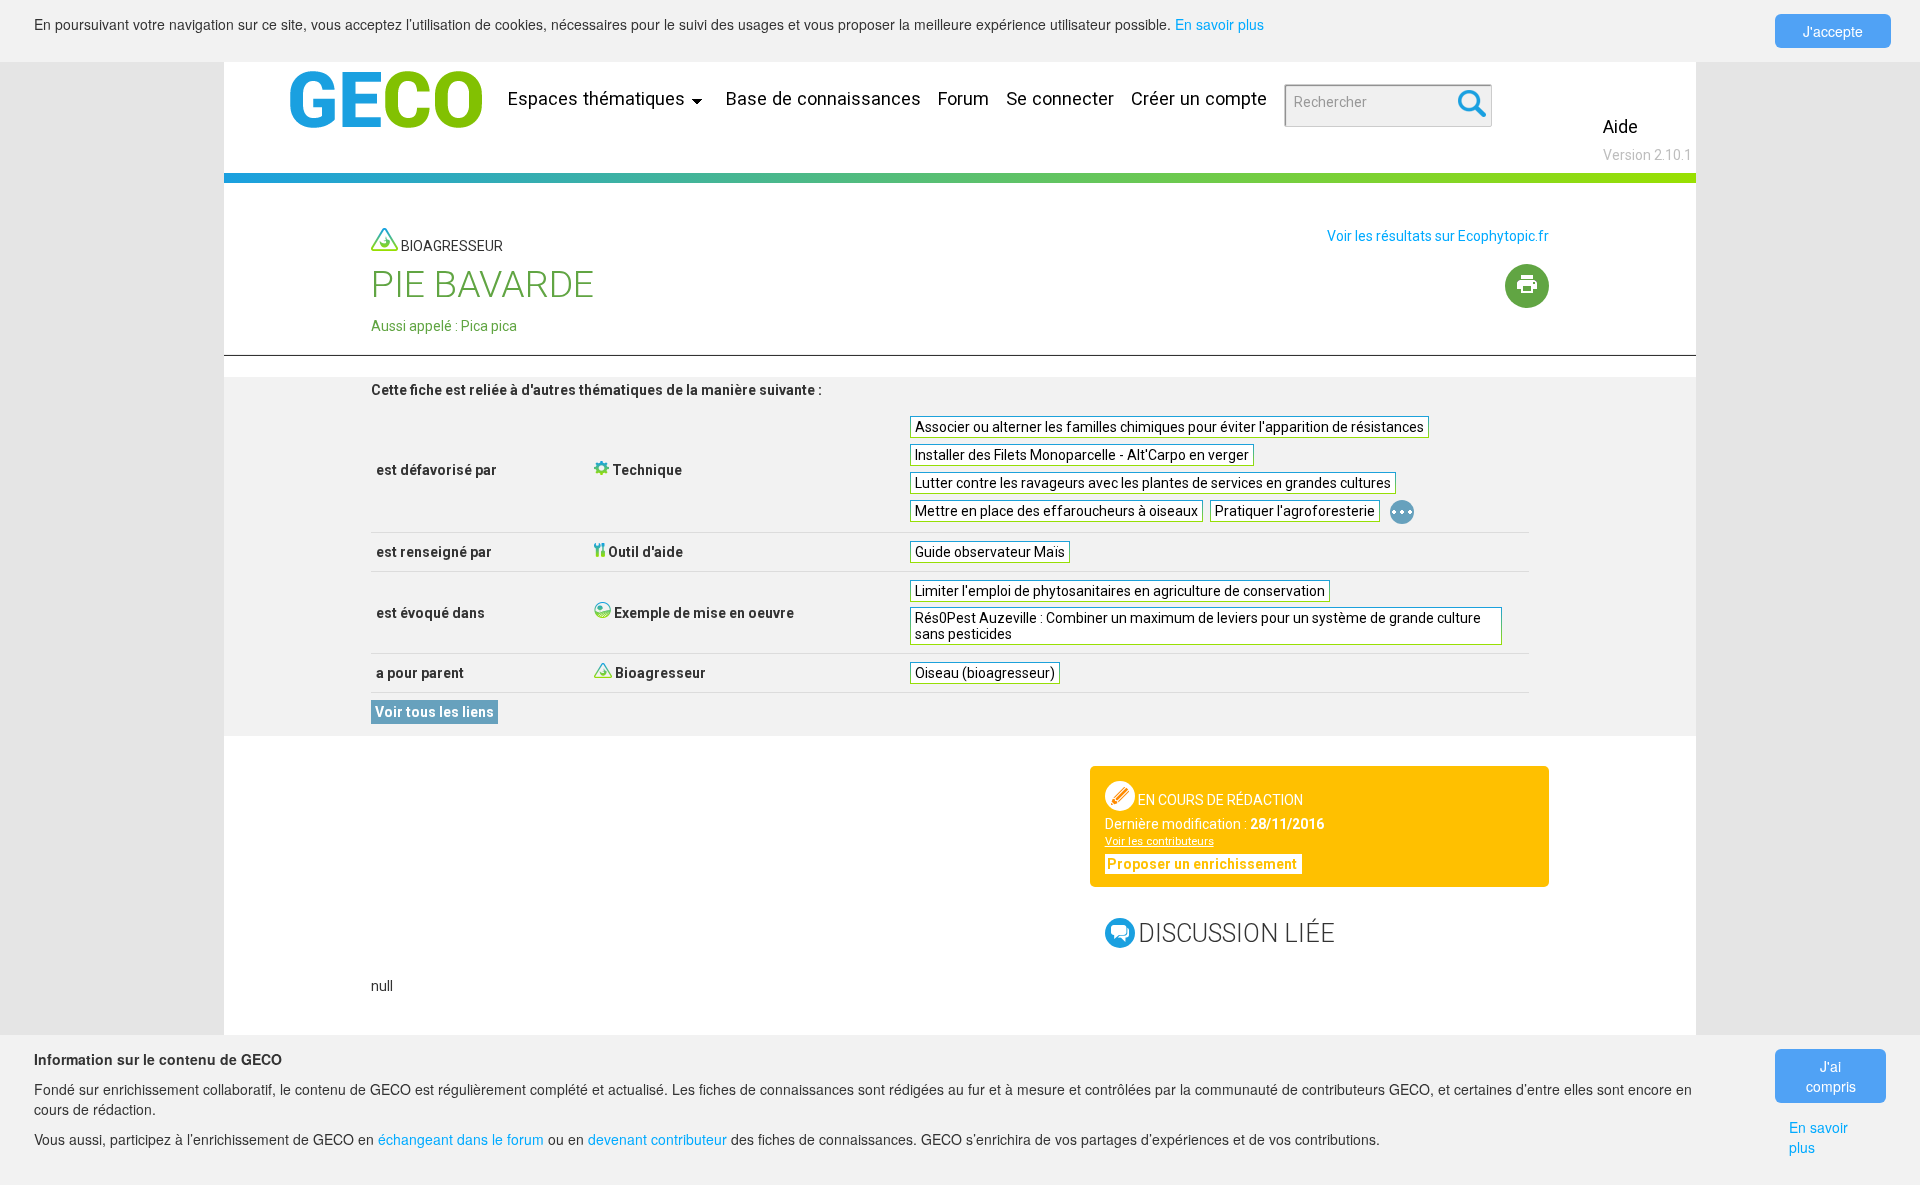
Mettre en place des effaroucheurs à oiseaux (1056, 511)
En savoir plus (1219, 24)
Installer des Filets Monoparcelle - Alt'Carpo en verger (1082, 455)
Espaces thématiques (599, 98)
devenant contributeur (657, 1139)
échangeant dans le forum (461, 1139)
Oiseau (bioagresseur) (985, 673)
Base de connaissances (823, 98)
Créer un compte (1199, 98)
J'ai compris (1831, 1076)
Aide (1620, 126)
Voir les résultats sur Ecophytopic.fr (1438, 236)
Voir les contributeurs (1159, 841)
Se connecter (1060, 98)
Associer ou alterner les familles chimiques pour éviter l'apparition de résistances (1169, 427)
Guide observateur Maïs (990, 552)
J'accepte (1833, 31)
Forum (963, 98)
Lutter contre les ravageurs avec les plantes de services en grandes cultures (1153, 483)
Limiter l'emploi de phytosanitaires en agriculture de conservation (1120, 591)
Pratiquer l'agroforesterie (1295, 511)
